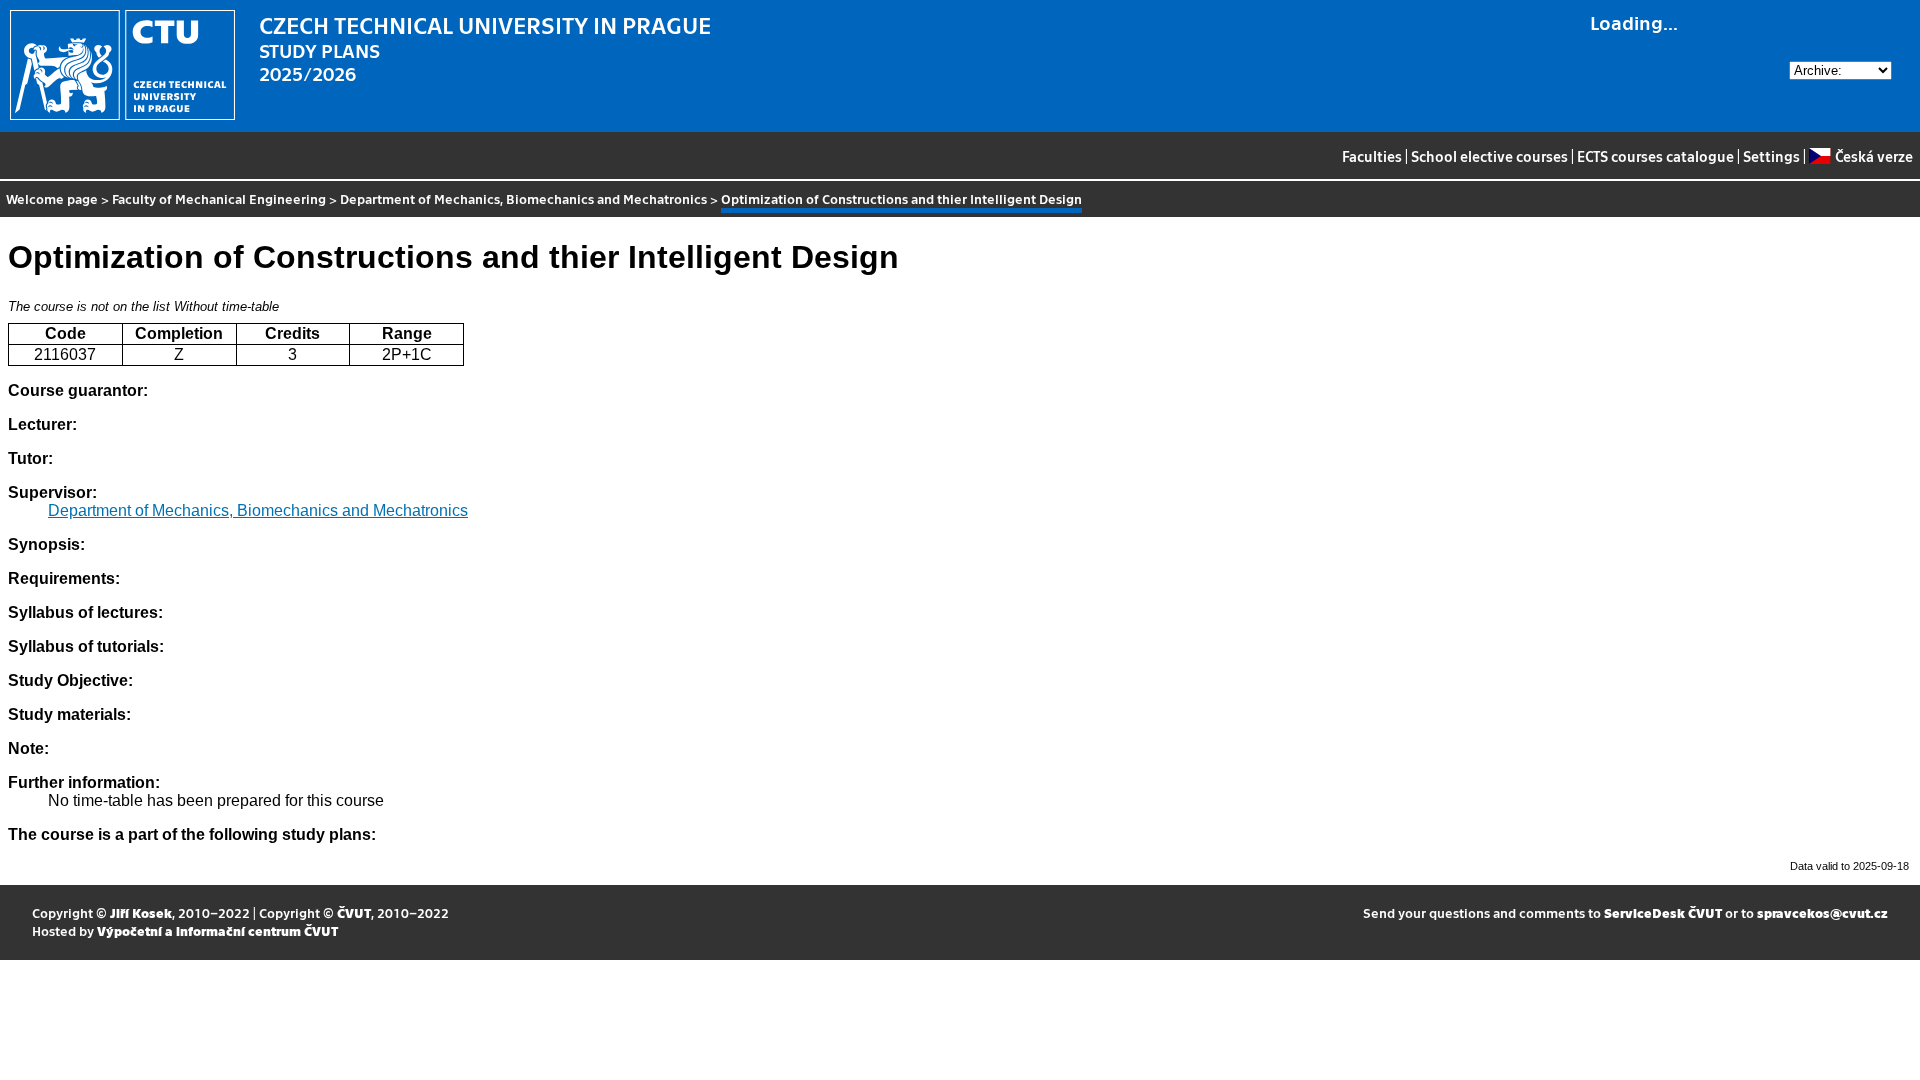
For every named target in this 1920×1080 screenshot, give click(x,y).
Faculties (1372, 156)
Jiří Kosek (141, 912)
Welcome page (52, 198)
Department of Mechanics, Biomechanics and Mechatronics (523, 198)
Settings (1771, 156)
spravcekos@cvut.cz (1822, 912)
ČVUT (354, 912)
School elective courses (1489, 156)
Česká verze (1873, 156)
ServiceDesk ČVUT (1663, 912)
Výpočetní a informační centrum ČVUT (217, 930)
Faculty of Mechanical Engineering (219, 198)
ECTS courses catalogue (1655, 156)
